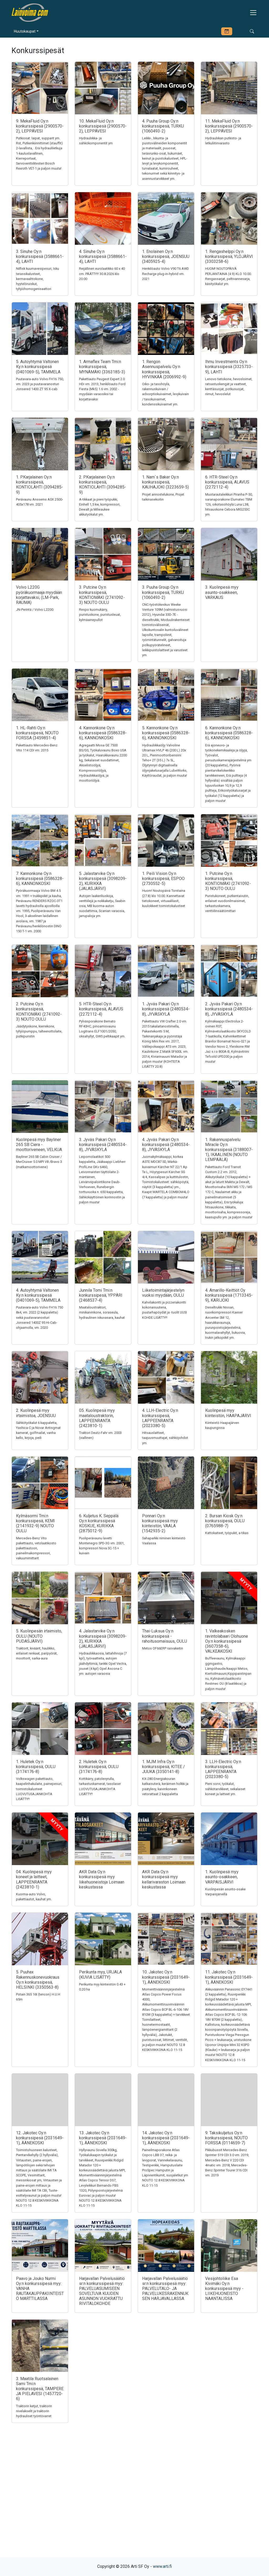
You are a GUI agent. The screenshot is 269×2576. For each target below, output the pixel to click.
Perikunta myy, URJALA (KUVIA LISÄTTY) (100, 1974)
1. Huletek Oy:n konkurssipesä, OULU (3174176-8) (36, 1767)
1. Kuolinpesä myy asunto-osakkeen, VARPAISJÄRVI (222, 1877)
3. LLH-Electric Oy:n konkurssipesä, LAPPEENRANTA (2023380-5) (223, 1769)
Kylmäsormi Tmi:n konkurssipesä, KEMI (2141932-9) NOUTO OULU (35, 1523)
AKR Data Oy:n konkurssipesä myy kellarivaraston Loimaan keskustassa (164, 1879)
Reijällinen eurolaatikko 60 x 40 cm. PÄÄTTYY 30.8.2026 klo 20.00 (102, 274)
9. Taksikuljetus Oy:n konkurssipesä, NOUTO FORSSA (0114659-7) (226, 2138)
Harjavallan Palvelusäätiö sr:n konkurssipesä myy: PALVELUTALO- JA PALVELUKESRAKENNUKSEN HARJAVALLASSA (165, 2289)
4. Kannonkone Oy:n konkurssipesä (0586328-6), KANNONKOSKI (103, 733)
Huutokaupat (25, 31)
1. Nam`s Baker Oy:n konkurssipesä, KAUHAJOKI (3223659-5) (165, 482)
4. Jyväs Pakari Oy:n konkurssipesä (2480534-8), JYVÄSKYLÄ (166, 1145)
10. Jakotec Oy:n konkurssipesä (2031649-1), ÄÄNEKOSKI (166, 1977)
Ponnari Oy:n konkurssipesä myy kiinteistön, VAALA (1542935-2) (160, 1523)
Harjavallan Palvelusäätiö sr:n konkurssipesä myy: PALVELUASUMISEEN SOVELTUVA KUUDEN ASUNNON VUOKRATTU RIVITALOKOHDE (102, 2291)
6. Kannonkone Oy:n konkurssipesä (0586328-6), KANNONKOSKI (229, 733)
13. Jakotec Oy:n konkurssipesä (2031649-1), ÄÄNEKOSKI (103, 2138)
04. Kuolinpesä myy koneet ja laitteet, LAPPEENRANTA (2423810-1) (34, 1879)
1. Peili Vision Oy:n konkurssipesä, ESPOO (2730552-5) (163, 879)
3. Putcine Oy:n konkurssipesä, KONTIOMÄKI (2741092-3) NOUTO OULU (102, 595)
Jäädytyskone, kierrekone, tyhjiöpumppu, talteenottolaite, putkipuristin (39, 1031)
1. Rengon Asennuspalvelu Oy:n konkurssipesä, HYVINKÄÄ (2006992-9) (164, 369)
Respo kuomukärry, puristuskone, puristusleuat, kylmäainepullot (100, 615)
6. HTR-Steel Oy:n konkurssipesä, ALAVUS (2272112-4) (227, 482)
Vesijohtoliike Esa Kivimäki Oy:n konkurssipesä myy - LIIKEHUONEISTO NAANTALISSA (224, 2289)
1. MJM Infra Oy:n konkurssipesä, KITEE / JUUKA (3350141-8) (164, 1767)
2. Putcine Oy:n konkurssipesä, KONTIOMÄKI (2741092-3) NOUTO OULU (39, 1012)
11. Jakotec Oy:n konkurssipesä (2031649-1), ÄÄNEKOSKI (229, 1977)
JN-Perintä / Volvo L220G (35, 610)
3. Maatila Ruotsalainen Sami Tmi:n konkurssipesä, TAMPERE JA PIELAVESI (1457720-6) (40, 2389)
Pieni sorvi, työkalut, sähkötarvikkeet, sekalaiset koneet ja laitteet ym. (225, 1789)
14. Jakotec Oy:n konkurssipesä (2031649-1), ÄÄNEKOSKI (166, 2138)
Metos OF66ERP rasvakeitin (163, 1648)
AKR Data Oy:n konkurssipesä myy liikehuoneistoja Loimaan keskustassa (102, 1879)
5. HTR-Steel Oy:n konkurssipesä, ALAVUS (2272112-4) (101, 1009)
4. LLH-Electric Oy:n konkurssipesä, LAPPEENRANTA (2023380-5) (160, 1418)
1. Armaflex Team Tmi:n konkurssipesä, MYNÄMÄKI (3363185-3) (102, 367)
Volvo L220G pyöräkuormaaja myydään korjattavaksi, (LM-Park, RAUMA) (39, 595)
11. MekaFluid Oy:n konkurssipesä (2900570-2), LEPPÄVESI (229, 126)
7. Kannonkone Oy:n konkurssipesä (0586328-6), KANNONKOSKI (40, 879)
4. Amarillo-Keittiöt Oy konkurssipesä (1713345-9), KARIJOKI (229, 1295)
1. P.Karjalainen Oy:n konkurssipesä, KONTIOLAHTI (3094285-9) (40, 485)
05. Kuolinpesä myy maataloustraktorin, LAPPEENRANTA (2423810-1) (97, 1418)
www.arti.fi (162, 2566)
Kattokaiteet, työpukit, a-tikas (227, 1533)
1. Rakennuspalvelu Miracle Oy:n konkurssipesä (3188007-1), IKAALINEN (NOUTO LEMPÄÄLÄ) (229, 1150)
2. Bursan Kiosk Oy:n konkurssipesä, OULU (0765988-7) (225, 1521)
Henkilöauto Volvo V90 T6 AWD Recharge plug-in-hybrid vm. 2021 (165, 274)
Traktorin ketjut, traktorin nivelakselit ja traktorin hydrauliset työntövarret (34, 2411)
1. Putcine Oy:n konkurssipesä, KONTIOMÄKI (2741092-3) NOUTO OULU (228, 881)
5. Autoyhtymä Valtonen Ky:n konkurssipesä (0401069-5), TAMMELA (38, 367)
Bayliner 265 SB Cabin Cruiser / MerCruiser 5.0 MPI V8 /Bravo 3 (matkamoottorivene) (39, 1162)
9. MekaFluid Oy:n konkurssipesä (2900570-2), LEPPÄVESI (40, 126)
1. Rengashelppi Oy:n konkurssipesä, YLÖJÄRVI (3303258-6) (229, 256)
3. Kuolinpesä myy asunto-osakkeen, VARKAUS (222, 592)
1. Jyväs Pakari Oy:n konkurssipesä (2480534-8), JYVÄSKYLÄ (166, 1009)
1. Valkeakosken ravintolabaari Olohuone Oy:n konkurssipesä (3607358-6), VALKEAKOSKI (227, 1641)
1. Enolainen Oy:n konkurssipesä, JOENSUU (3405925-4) (166, 256)
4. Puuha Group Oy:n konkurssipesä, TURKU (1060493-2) (163, 126)
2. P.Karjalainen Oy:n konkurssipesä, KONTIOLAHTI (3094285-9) (103, 485)
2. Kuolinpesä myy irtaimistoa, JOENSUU (36, 1413)
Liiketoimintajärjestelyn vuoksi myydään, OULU (163, 1293)
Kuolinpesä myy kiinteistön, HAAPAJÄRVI (228, 1413)
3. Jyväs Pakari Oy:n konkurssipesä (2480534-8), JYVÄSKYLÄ (103, 1145)
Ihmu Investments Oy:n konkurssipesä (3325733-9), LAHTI (229, 367)
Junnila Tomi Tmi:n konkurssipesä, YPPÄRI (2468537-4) (101, 1295)
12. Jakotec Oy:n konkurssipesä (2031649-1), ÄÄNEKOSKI (40, 2138)
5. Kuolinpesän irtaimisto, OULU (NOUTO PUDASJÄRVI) (39, 1636)
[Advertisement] (134, 2499)
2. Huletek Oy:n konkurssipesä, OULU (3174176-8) (99, 1767)
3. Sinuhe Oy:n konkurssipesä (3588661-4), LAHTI (40, 256)
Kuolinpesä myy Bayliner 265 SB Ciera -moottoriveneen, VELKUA (39, 1145)
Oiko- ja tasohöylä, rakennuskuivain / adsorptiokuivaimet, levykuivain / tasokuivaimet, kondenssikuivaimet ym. (165, 394)
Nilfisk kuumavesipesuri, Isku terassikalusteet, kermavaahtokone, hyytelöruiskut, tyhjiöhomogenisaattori (38, 279)
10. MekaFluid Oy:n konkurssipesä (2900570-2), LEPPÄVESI (103, 126)
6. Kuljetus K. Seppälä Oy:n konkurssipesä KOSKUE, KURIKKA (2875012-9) (99, 1523)
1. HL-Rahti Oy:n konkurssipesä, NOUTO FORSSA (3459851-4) (37, 733)
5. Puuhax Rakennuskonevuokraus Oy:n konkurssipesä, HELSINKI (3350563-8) (38, 1980)
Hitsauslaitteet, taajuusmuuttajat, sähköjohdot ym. (165, 1438)
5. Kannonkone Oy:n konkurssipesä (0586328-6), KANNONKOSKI (166, 733)
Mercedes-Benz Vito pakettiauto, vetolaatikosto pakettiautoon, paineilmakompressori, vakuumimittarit (36, 1548)
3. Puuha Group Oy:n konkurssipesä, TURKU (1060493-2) (163, 592)
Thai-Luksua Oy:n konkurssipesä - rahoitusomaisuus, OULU (165, 1636)
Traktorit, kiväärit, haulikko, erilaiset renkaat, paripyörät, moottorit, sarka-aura (37, 1653)
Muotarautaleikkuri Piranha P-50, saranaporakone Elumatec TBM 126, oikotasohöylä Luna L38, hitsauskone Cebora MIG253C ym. (229, 505)
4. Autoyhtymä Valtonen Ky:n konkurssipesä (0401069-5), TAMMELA (38, 1295)
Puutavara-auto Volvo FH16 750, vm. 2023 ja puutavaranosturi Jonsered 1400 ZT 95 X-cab (40, 384)
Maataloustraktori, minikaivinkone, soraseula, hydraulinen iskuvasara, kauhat (102, 1312)
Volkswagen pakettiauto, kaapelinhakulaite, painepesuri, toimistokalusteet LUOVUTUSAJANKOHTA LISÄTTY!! (39, 1789)
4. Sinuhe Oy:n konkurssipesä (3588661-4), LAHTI (103, 256)
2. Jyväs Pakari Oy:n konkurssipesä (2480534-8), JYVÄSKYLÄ (229, 1009)
